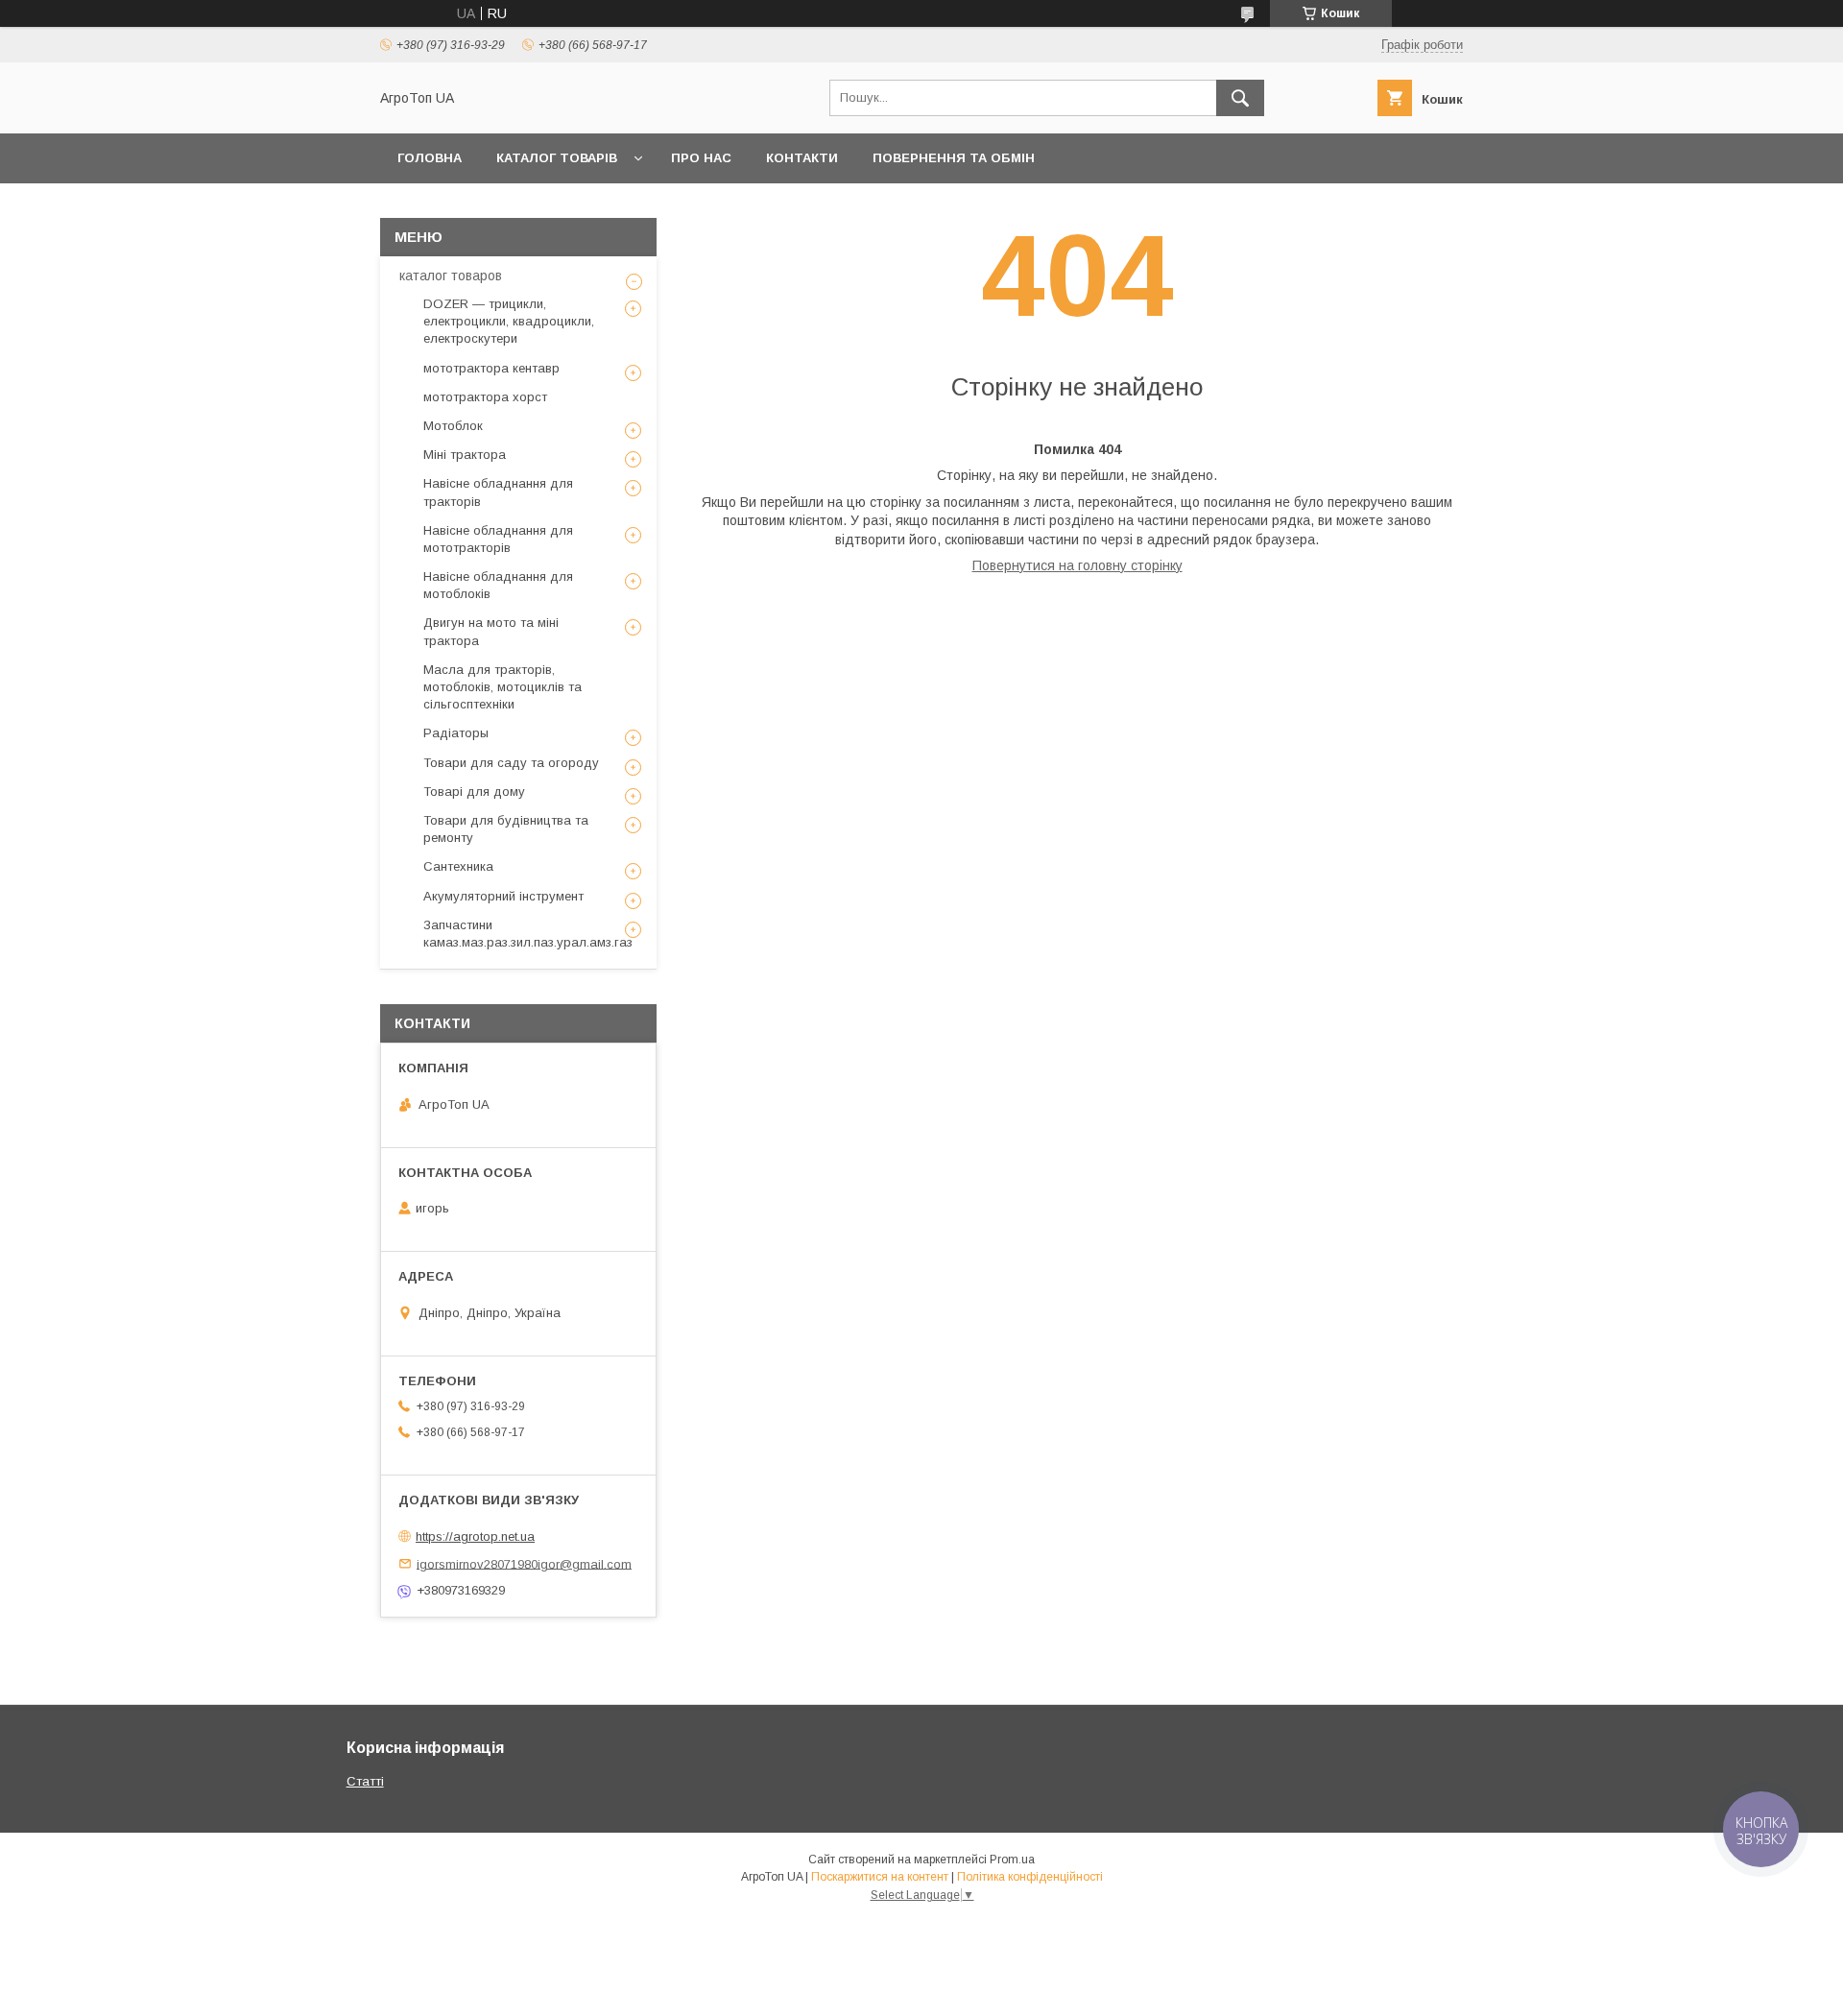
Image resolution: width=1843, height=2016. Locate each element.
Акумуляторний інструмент (503, 896)
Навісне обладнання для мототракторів (498, 539)
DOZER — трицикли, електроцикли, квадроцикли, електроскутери (509, 321)
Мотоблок (453, 426)
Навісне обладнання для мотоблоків (498, 585)
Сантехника (458, 866)
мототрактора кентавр (491, 368)
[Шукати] (1240, 98)
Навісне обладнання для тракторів (498, 492)
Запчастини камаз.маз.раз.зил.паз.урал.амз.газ (528, 934)
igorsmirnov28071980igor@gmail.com (524, 1563)
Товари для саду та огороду (511, 763)
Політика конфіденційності (1030, 1877)
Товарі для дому (474, 792)
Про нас (701, 158)
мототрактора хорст (485, 397)
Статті (365, 1781)
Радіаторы (456, 733)
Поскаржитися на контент (880, 1877)
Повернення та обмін (954, 158)
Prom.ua (1012, 1860)
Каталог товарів (557, 158)
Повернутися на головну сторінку (1077, 565)
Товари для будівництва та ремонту (506, 829)
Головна (430, 158)
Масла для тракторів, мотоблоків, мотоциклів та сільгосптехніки (503, 687)
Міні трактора (465, 455)
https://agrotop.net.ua (475, 1536)
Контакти (802, 158)
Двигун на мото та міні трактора (491, 631)
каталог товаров (451, 276)
